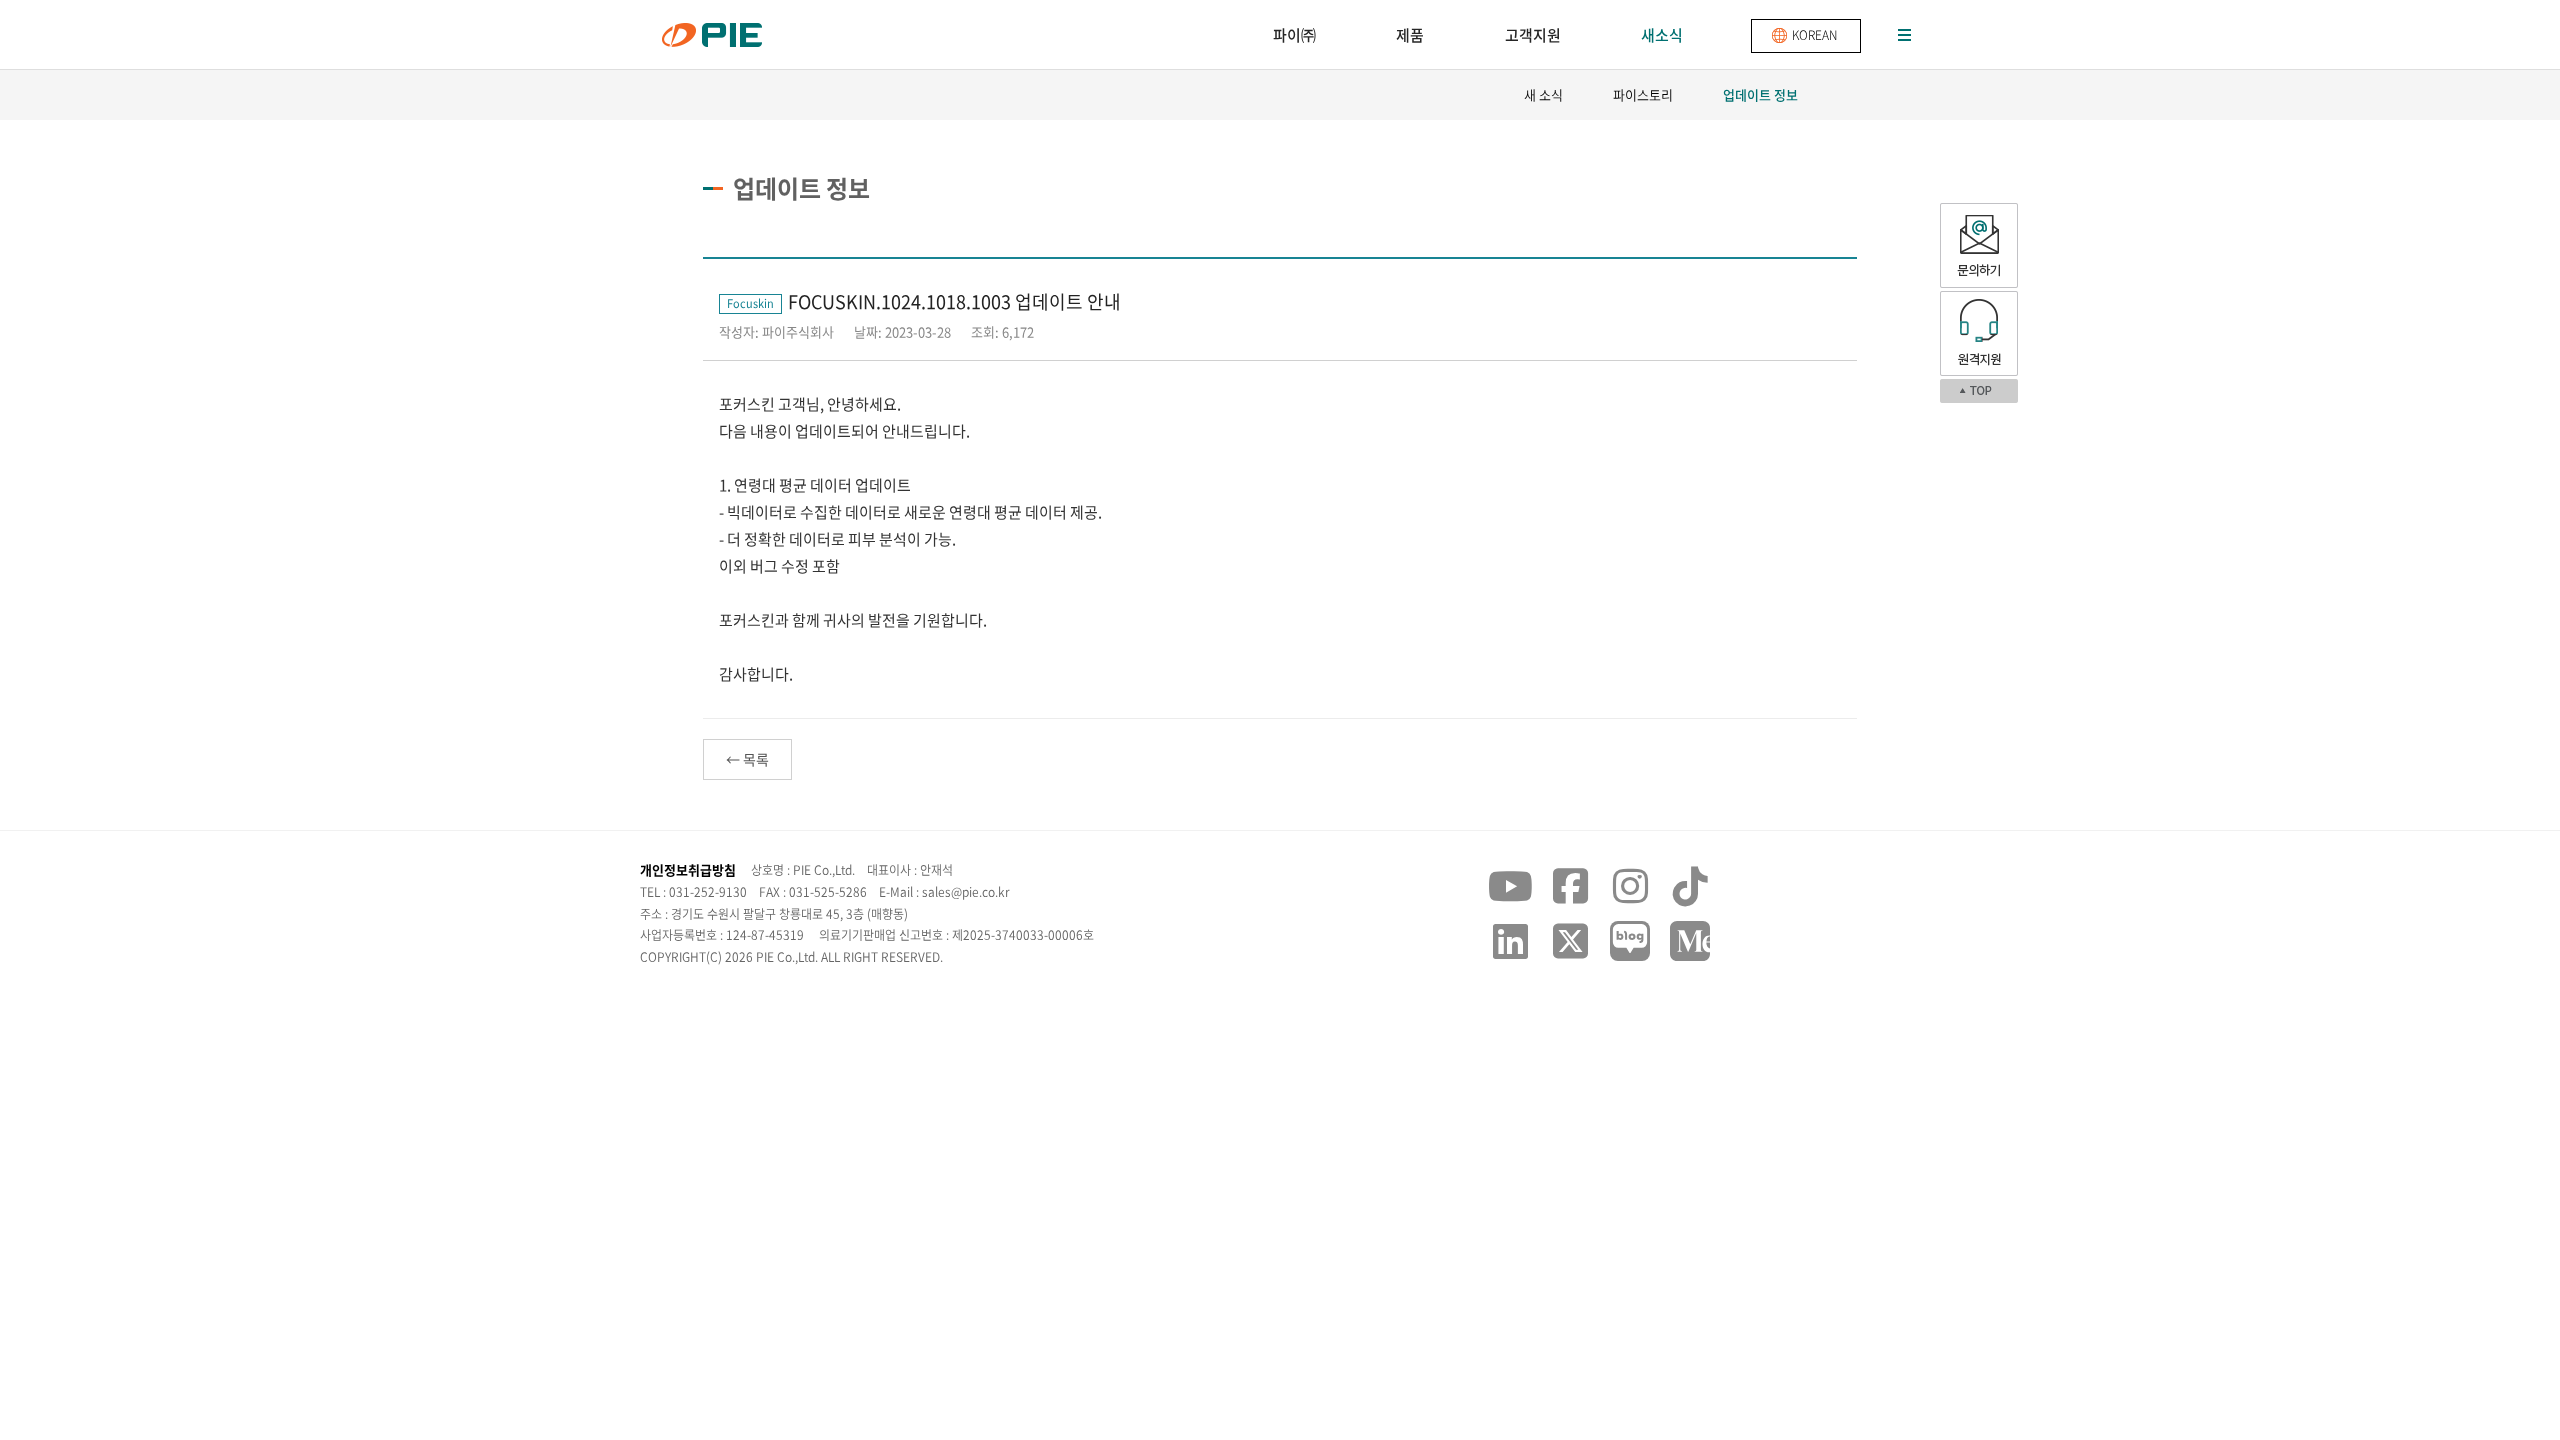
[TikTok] (1690, 885)
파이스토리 (1643, 94)
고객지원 (1533, 35)
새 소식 (1543, 94)
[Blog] (1630, 940)
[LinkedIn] (1510, 940)
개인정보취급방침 (688, 869)
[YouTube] (1510, 885)
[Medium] (1690, 940)
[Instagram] (1630, 885)
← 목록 (747, 759)
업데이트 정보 (1760, 94)
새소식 (1662, 35)
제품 (1410, 35)
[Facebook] (1570, 885)
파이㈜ (1294, 35)
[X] (1570, 940)
